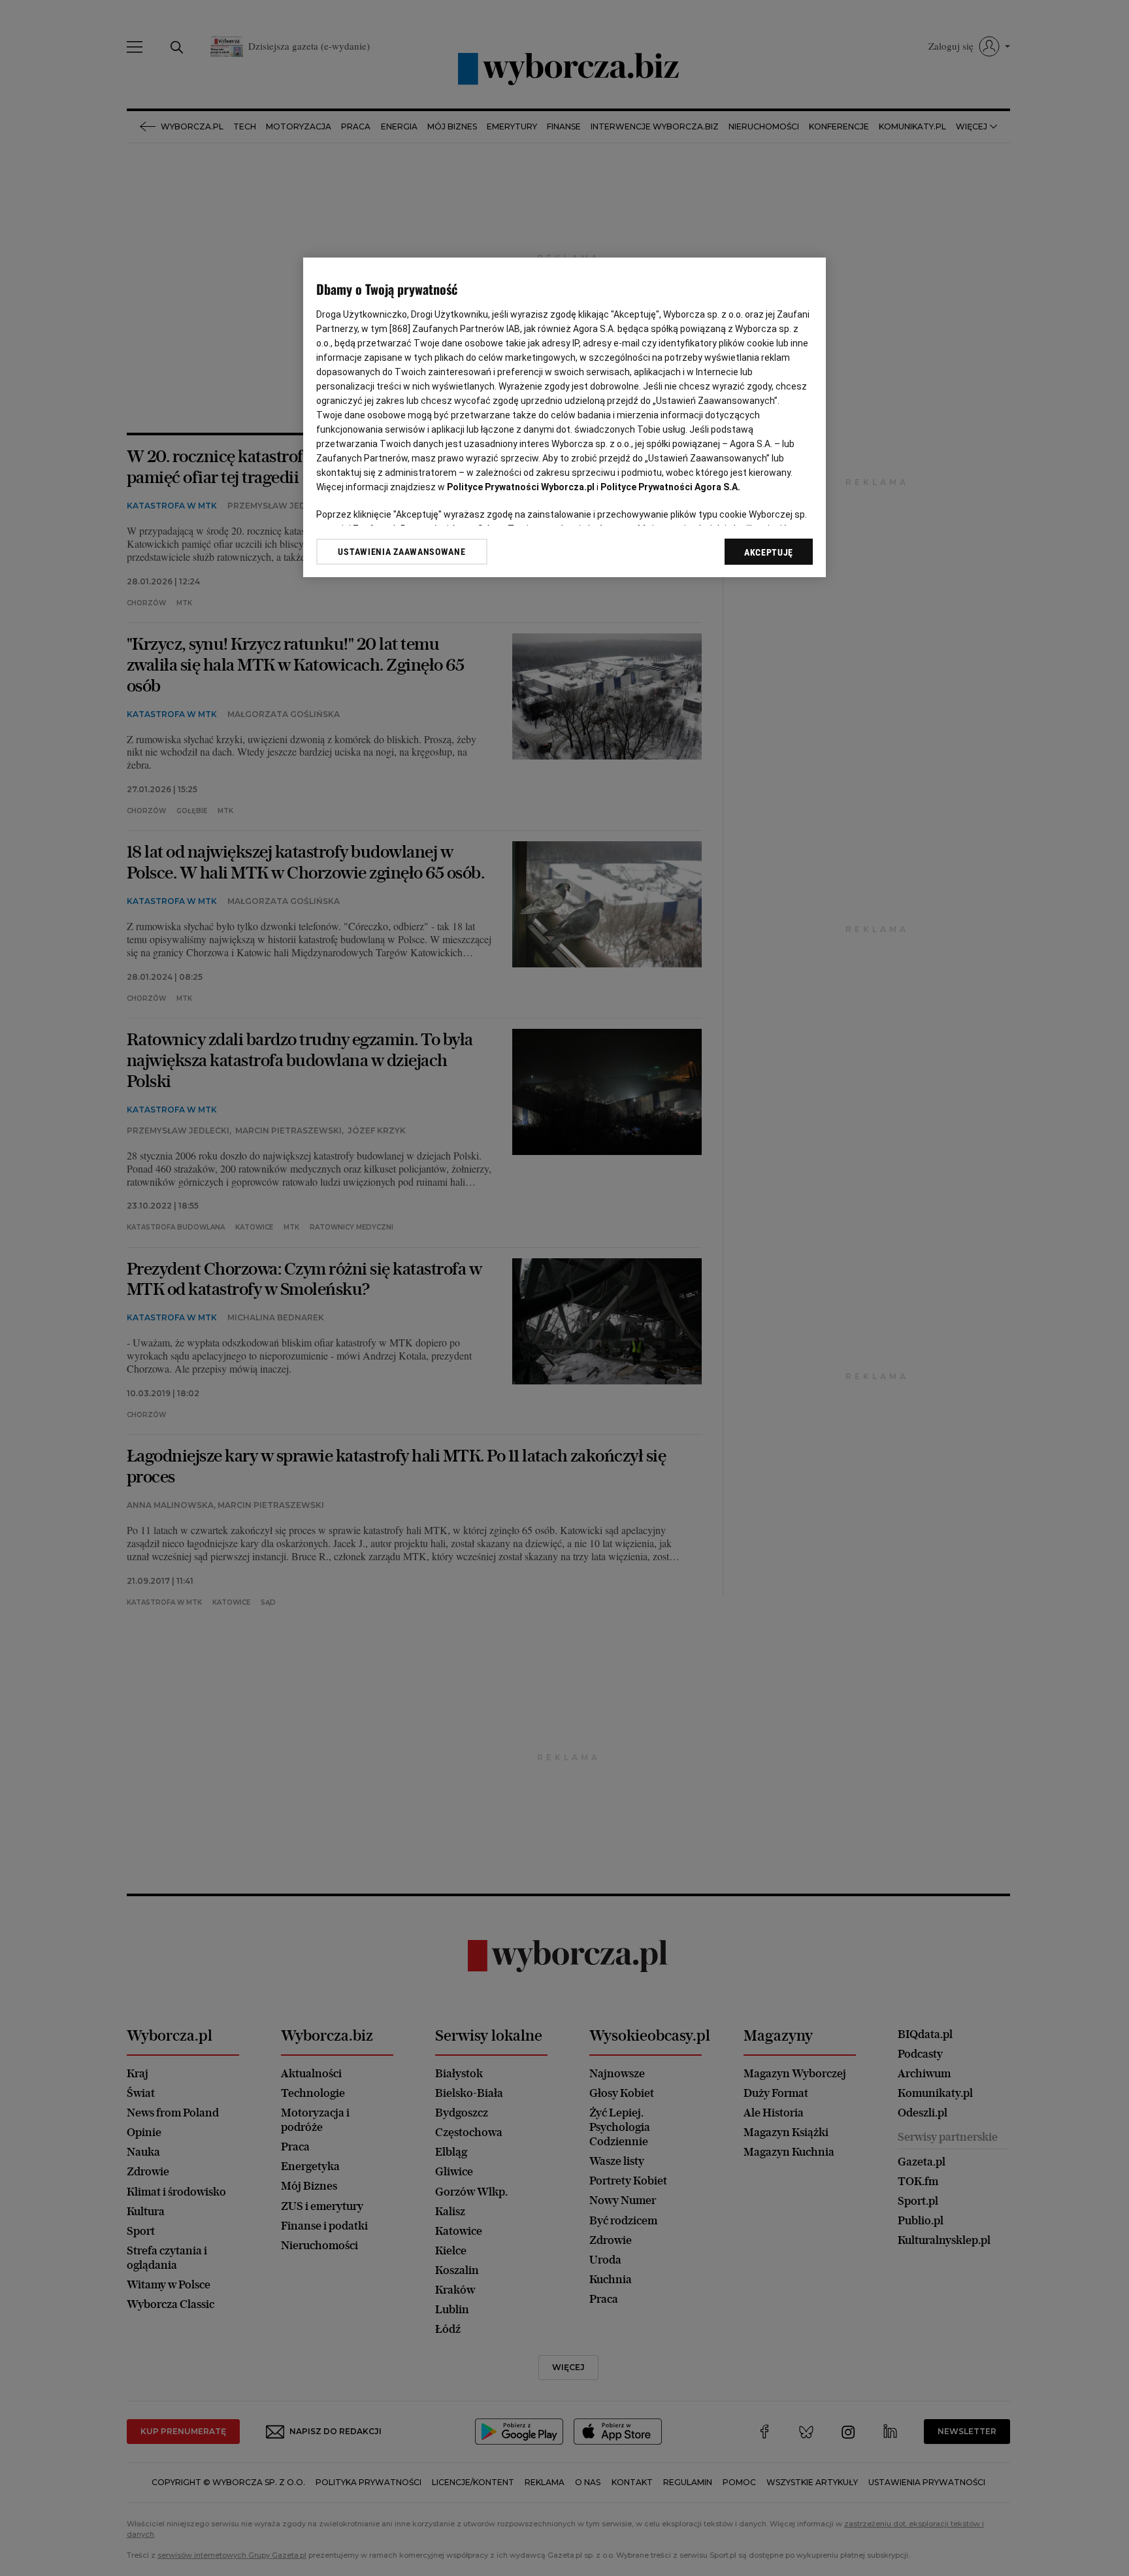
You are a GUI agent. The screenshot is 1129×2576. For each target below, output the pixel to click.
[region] (564, 417)
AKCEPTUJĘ (769, 552)
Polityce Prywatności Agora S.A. (670, 487)
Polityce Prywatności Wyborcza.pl (521, 487)
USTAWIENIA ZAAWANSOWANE (401, 552)
